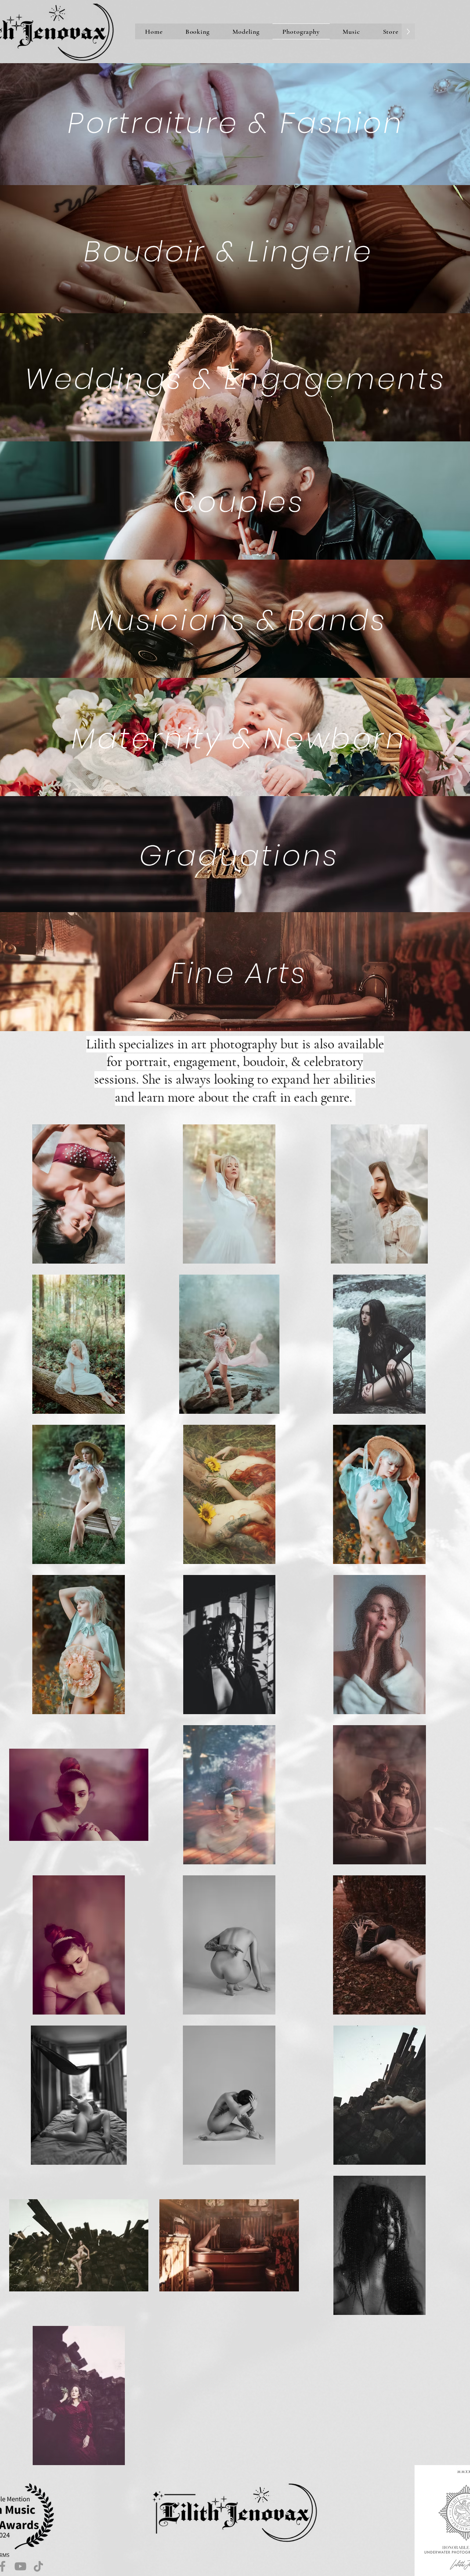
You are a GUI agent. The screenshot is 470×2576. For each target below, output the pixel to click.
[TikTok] (38, 2566)
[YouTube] (20, 2566)
